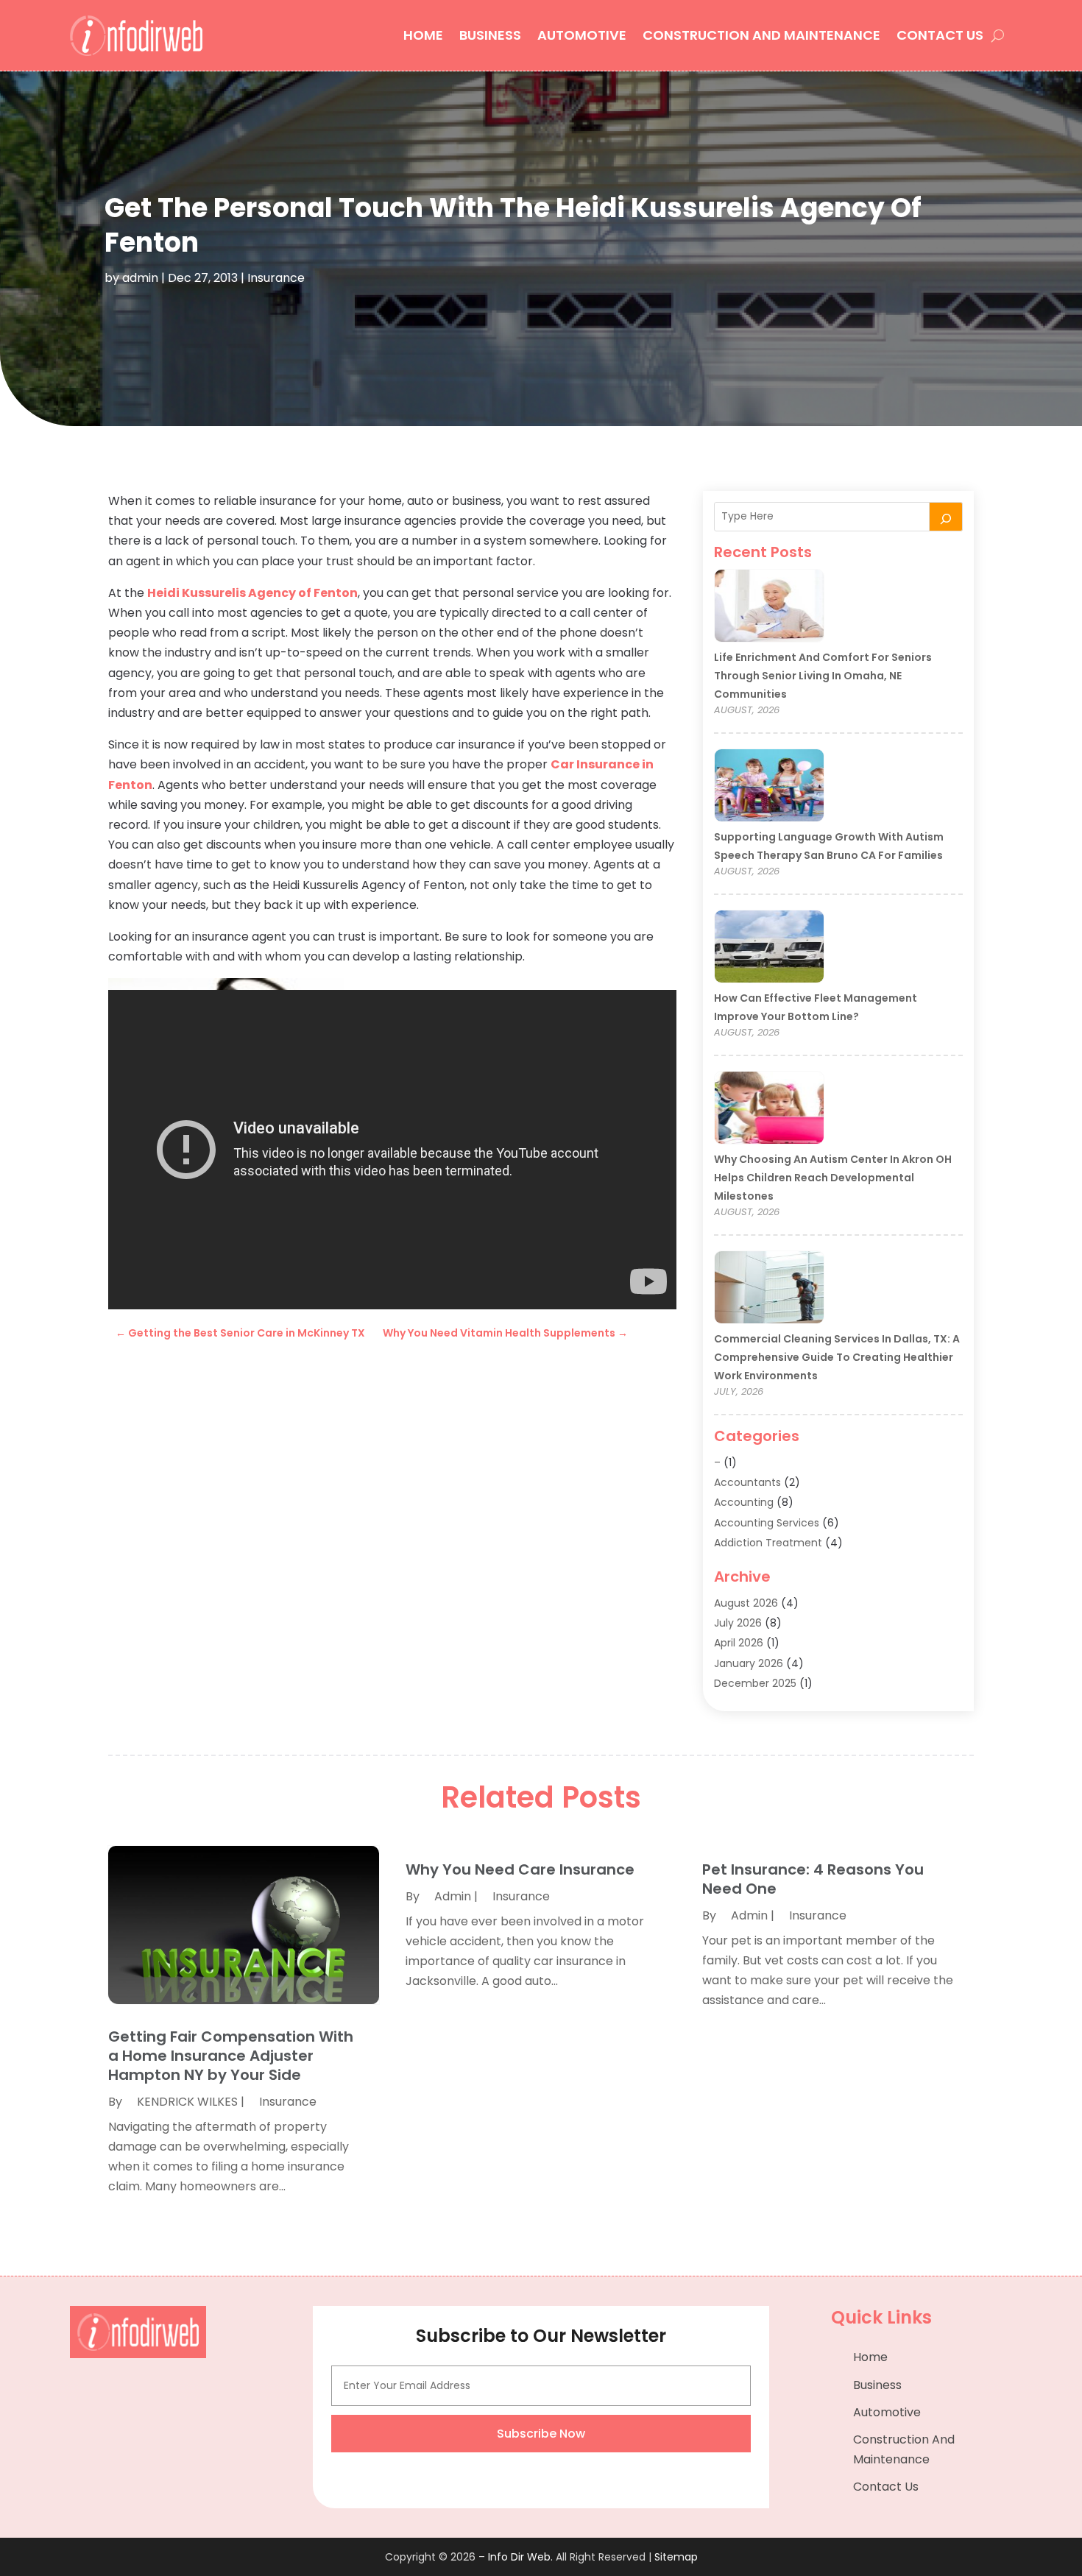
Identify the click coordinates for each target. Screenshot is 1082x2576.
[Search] (946, 517)
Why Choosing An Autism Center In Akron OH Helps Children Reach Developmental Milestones (833, 1178)
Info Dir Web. (520, 2557)
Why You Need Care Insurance (520, 1869)
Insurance (276, 278)
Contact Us (940, 35)
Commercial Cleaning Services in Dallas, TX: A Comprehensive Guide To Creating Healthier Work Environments (837, 1357)
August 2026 (746, 1603)
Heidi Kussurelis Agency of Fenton (252, 593)
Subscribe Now (541, 2434)
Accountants (747, 1482)
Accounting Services (767, 1523)
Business (490, 35)
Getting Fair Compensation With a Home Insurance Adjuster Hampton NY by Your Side (231, 2056)
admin (140, 278)
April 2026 (739, 1643)
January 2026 (749, 1663)
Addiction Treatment (768, 1543)
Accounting (744, 1502)
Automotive (582, 35)
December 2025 (755, 1683)
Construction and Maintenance (761, 35)
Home (423, 35)
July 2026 (738, 1623)
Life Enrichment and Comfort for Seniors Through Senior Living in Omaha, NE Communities (823, 676)
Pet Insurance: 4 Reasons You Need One (813, 1879)
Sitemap (676, 2557)
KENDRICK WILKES (187, 2102)
